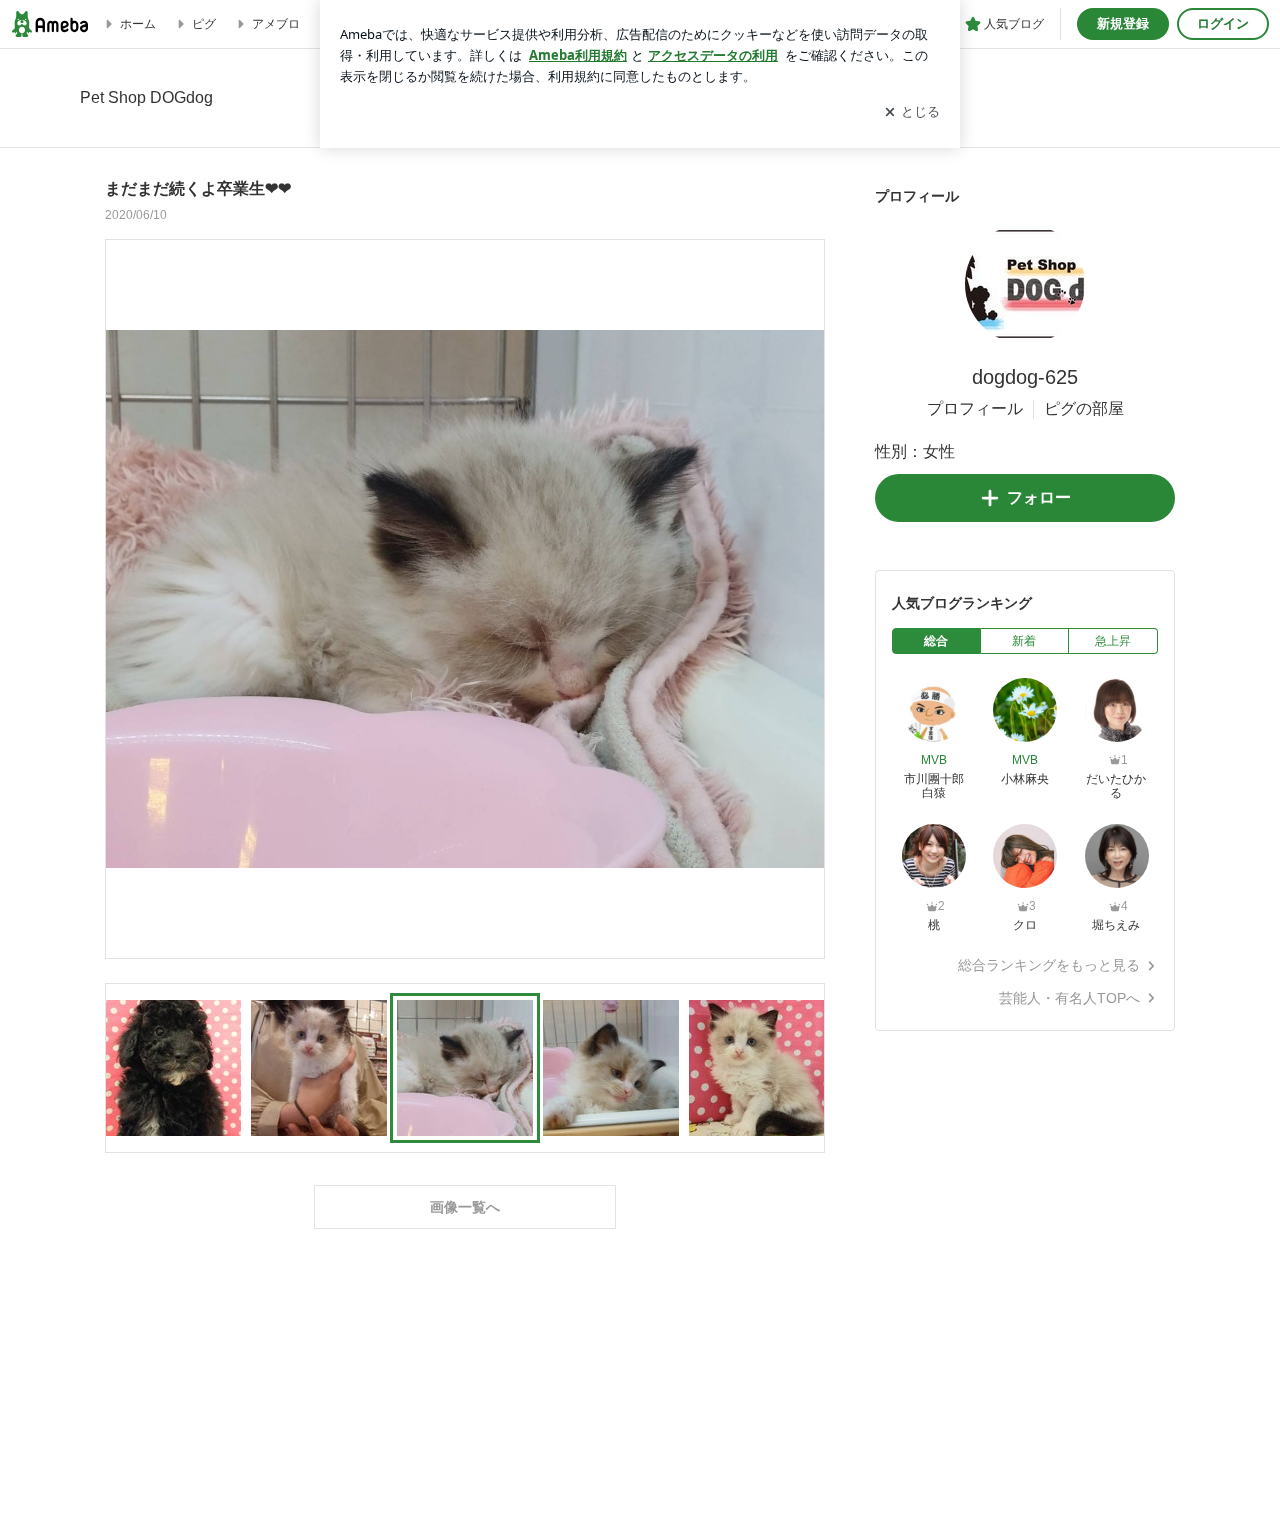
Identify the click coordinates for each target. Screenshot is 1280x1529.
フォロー (1039, 497)
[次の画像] (804, 598)
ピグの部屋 (1084, 408)
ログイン (1223, 23)
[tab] (936, 641)
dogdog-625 (1025, 377)
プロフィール (975, 408)
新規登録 (1123, 23)
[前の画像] (126, 598)
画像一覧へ (465, 1207)
